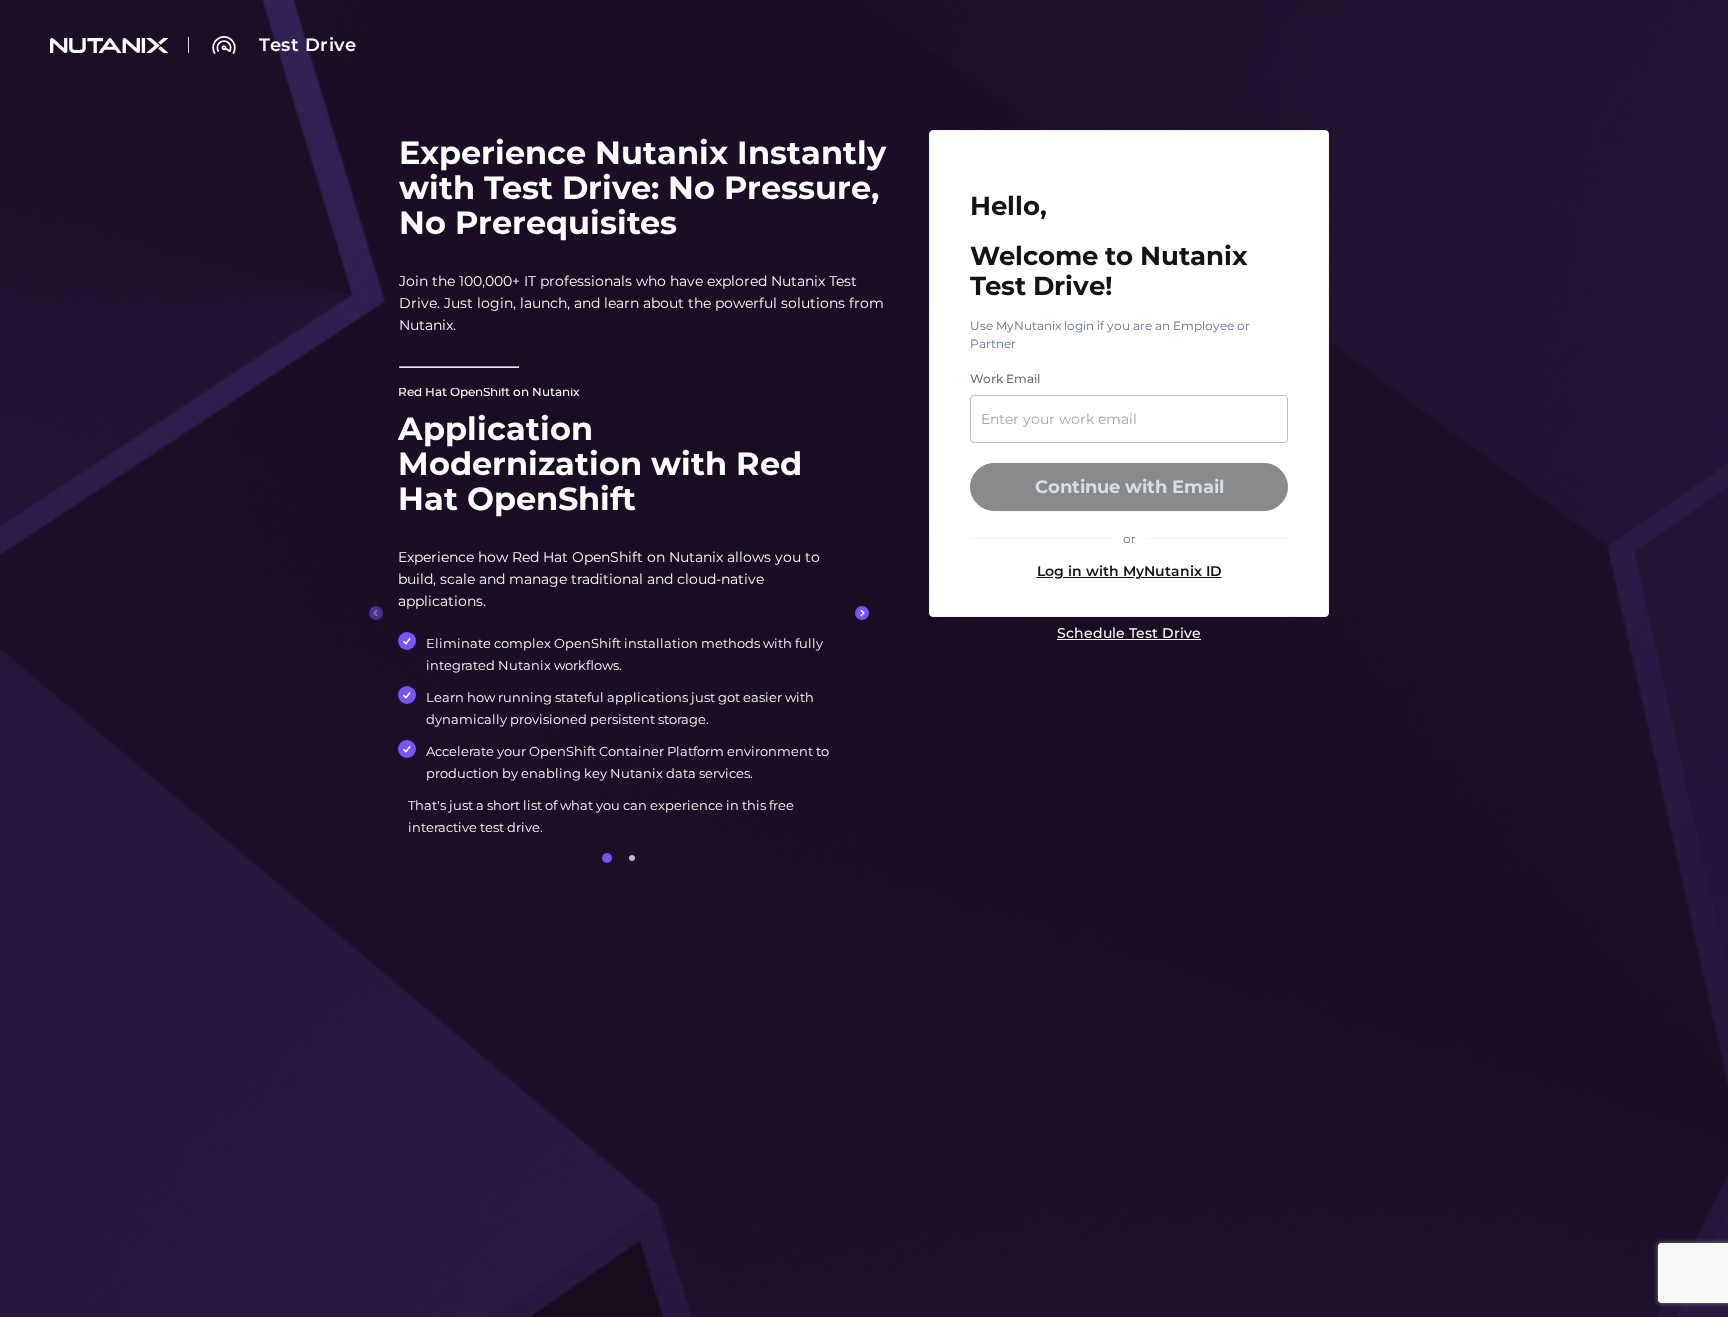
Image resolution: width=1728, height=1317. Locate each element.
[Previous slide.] (376, 613)
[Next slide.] (862, 613)
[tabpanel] (619, 613)
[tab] (607, 858)
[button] (1129, 571)
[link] (307, 45)
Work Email (1005, 379)
